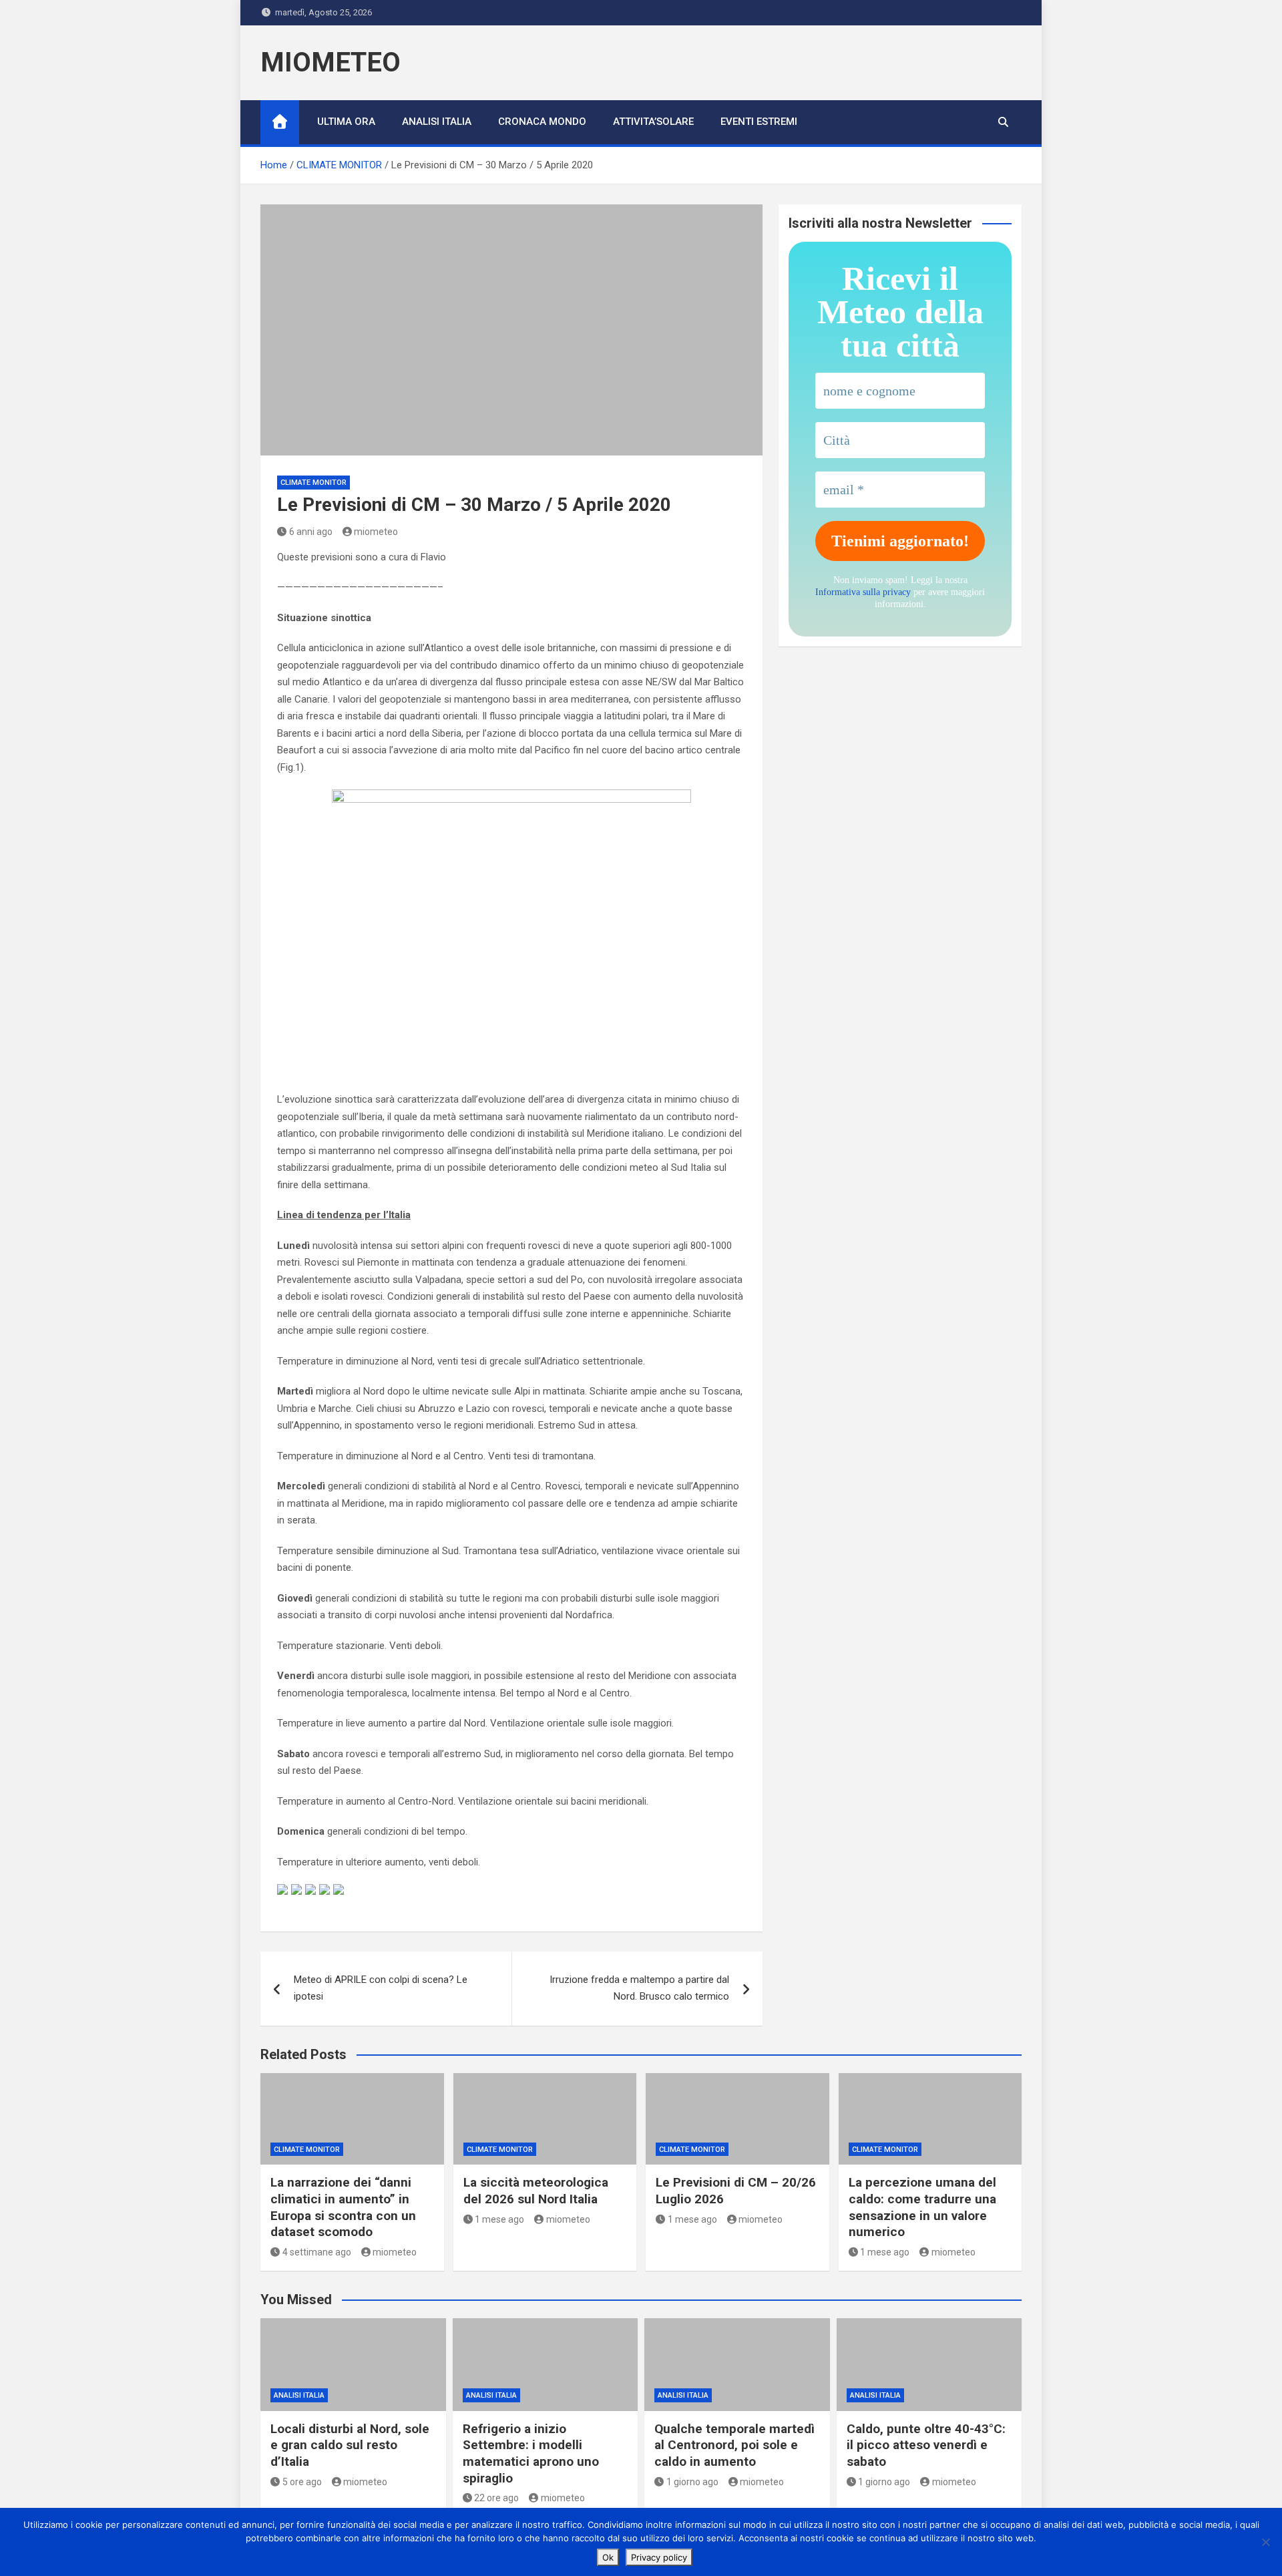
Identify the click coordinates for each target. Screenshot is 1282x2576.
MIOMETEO (331, 62)
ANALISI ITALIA (437, 122)
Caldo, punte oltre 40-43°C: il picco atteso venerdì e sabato (926, 2445)
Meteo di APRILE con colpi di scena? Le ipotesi (381, 1988)
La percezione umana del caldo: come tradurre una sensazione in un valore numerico (922, 2207)
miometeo (376, 532)
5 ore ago (302, 2482)
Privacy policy (659, 2557)
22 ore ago (496, 2498)
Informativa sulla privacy (863, 592)
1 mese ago (499, 2219)
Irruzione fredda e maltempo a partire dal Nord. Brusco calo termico (639, 1988)
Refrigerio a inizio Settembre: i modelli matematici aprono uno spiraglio (531, 2453)
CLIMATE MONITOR (313, 483)
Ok (608, 2557)
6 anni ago (311, 532)
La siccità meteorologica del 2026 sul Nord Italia (536, 2191)
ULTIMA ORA (346, 122)
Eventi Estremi (759, 122)
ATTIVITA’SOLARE (653, 122)
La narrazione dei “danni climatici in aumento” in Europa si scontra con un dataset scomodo (343, 2207)
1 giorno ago (692, 2482)
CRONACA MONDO (542, 122)
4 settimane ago (317, 2252)
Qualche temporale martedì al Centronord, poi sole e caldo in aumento (734, 2445)
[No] (1265, 2542)
